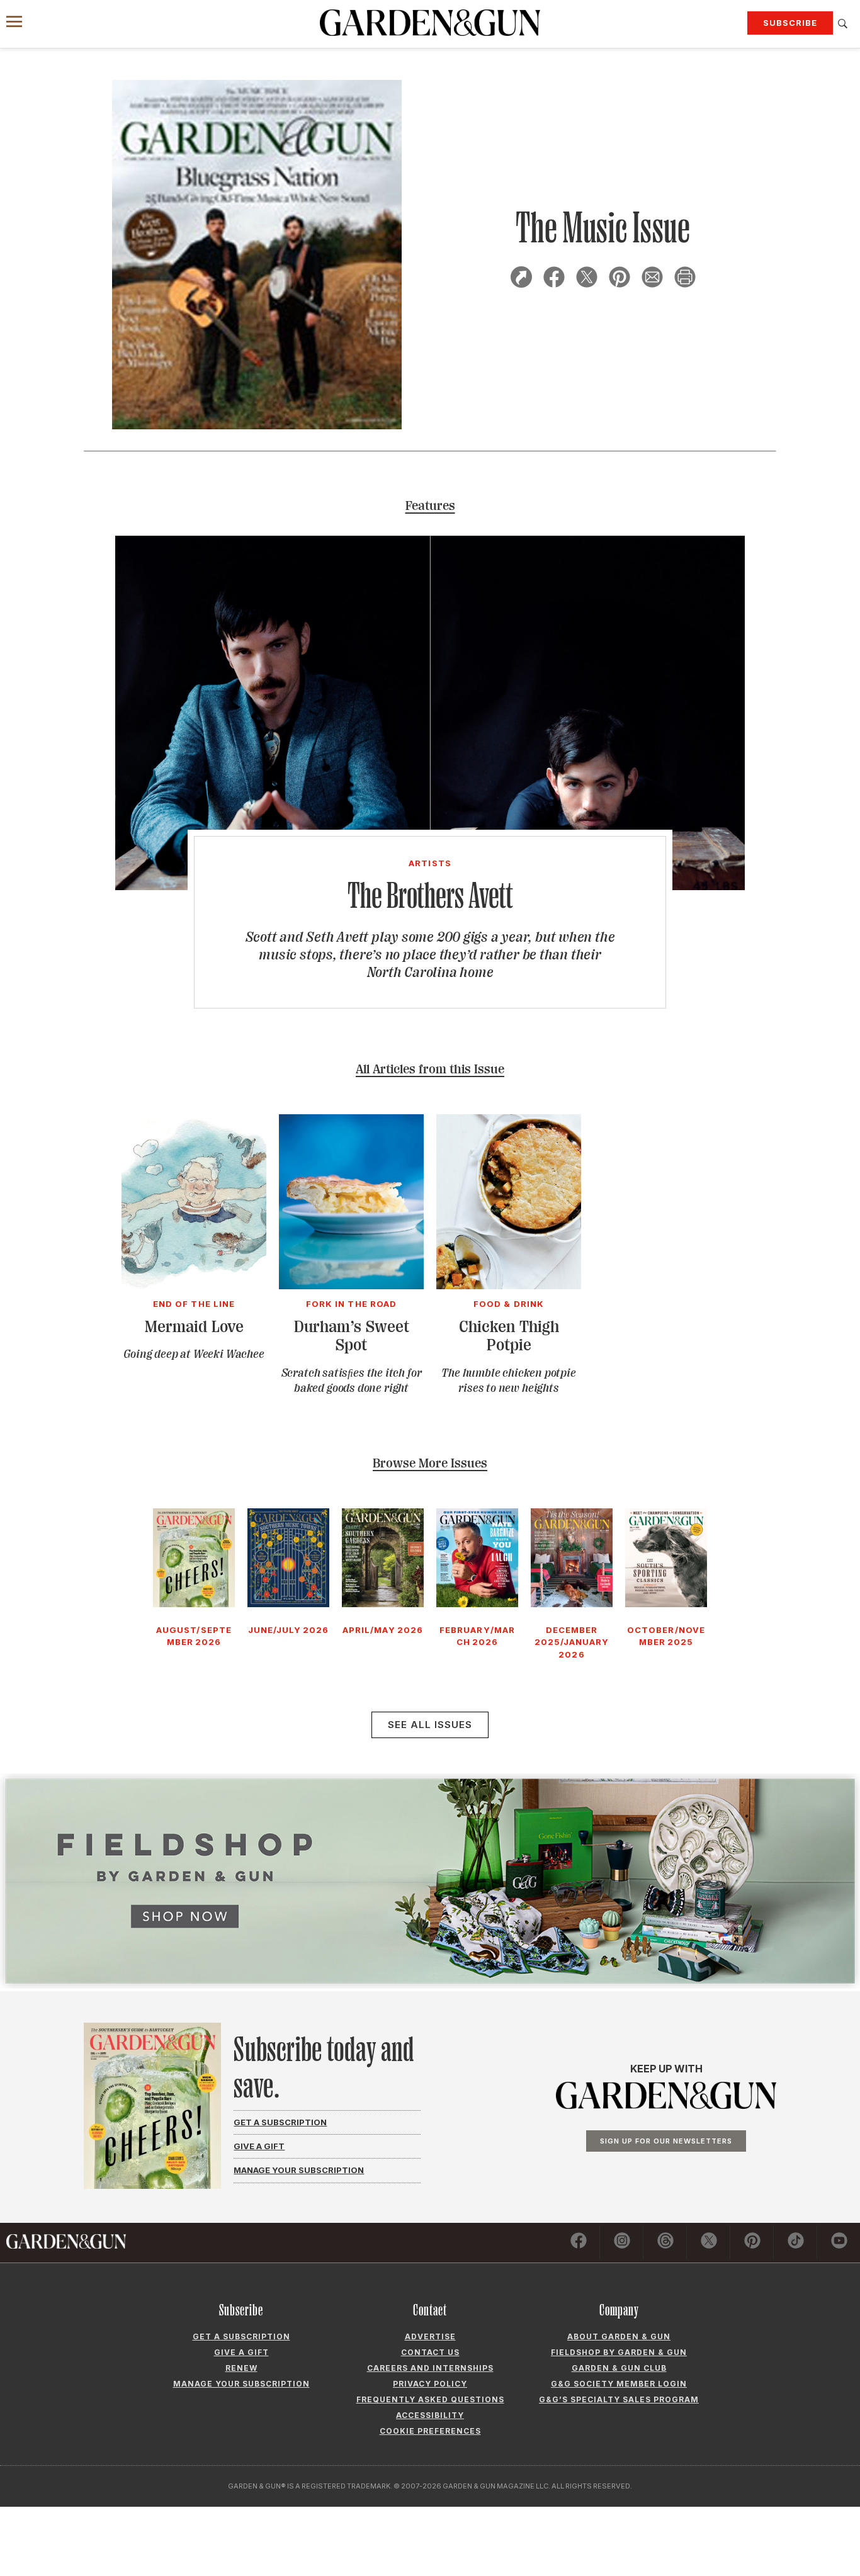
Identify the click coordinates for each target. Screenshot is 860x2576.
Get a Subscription (280, 2122)
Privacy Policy (430, 2384)
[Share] (521, 279)
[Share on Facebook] (554, 279)
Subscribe (790, 23)
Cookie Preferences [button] (430, 2431)
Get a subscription (241, 2336)
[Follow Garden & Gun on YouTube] (839, 2242)
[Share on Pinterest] (620, 279)
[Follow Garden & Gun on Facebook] (579, 2242)
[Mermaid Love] (194, 1285)
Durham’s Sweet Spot (352, 1336)
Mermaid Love (194, 1327)
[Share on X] (587, 279)
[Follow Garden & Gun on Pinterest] (752, 2242)
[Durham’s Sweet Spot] (351, 1285)
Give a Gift (259, 2146)
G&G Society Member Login (619, 2384)
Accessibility (430, 2415)
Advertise (430, 2336)
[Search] (843, 24)
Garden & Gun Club (619, 2368)
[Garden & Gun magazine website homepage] (430, 23)
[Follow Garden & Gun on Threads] (665, 2242)
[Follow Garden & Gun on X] (709, 2242)
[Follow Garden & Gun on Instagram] (622, 2242)
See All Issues (430, 1725)
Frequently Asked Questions (430, 2399)
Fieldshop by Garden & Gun (619, 2352)
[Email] (652, 279)
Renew (241, 2368)
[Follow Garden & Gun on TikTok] (796, 2242)
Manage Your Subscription (299, 2170)
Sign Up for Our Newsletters (666, 2141)
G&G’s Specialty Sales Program (619, 2399)
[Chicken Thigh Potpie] (509, 1285)
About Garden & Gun (619, 2336)
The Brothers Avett (430, 895)
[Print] (685, 279)
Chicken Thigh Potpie (509, 1336)
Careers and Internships (430, 2368)
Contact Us (430, 2352)
